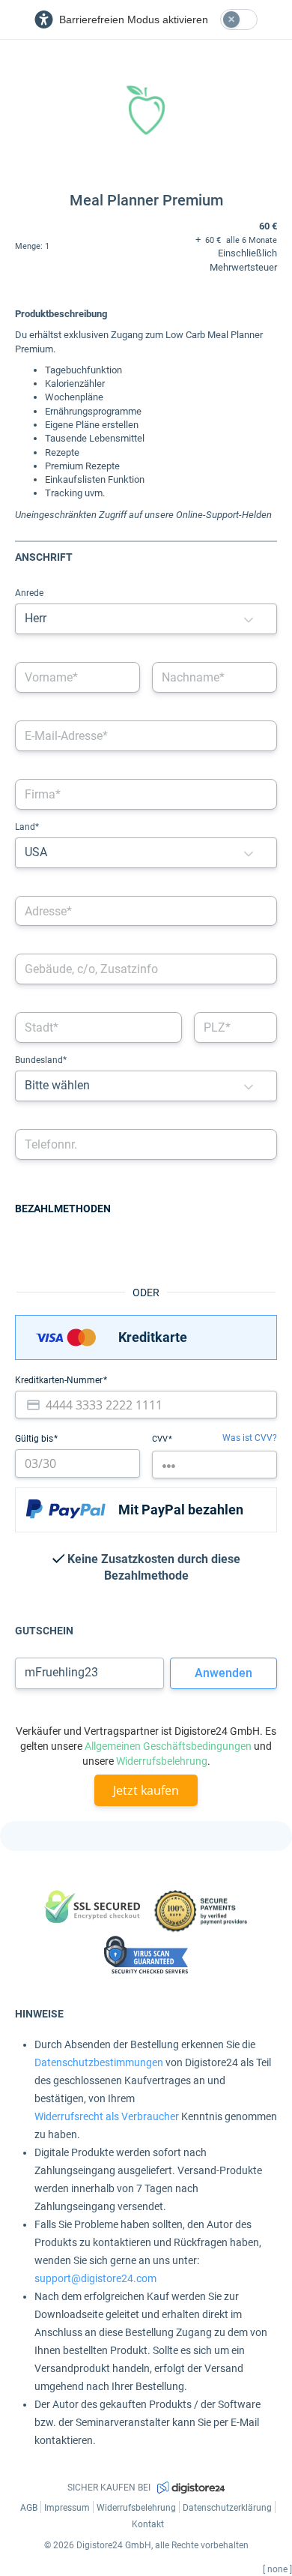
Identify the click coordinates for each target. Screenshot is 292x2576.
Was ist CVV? (250, 1438)
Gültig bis (35, 1439)
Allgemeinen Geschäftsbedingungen (168, 1746)
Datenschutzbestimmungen (99, 2062)
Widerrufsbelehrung (162, 1761)
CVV (161, 1439)
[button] (249, 619)
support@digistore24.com (95, 2278)
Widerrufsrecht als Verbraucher (107, 2116)
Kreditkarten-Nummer (60, 1380)
